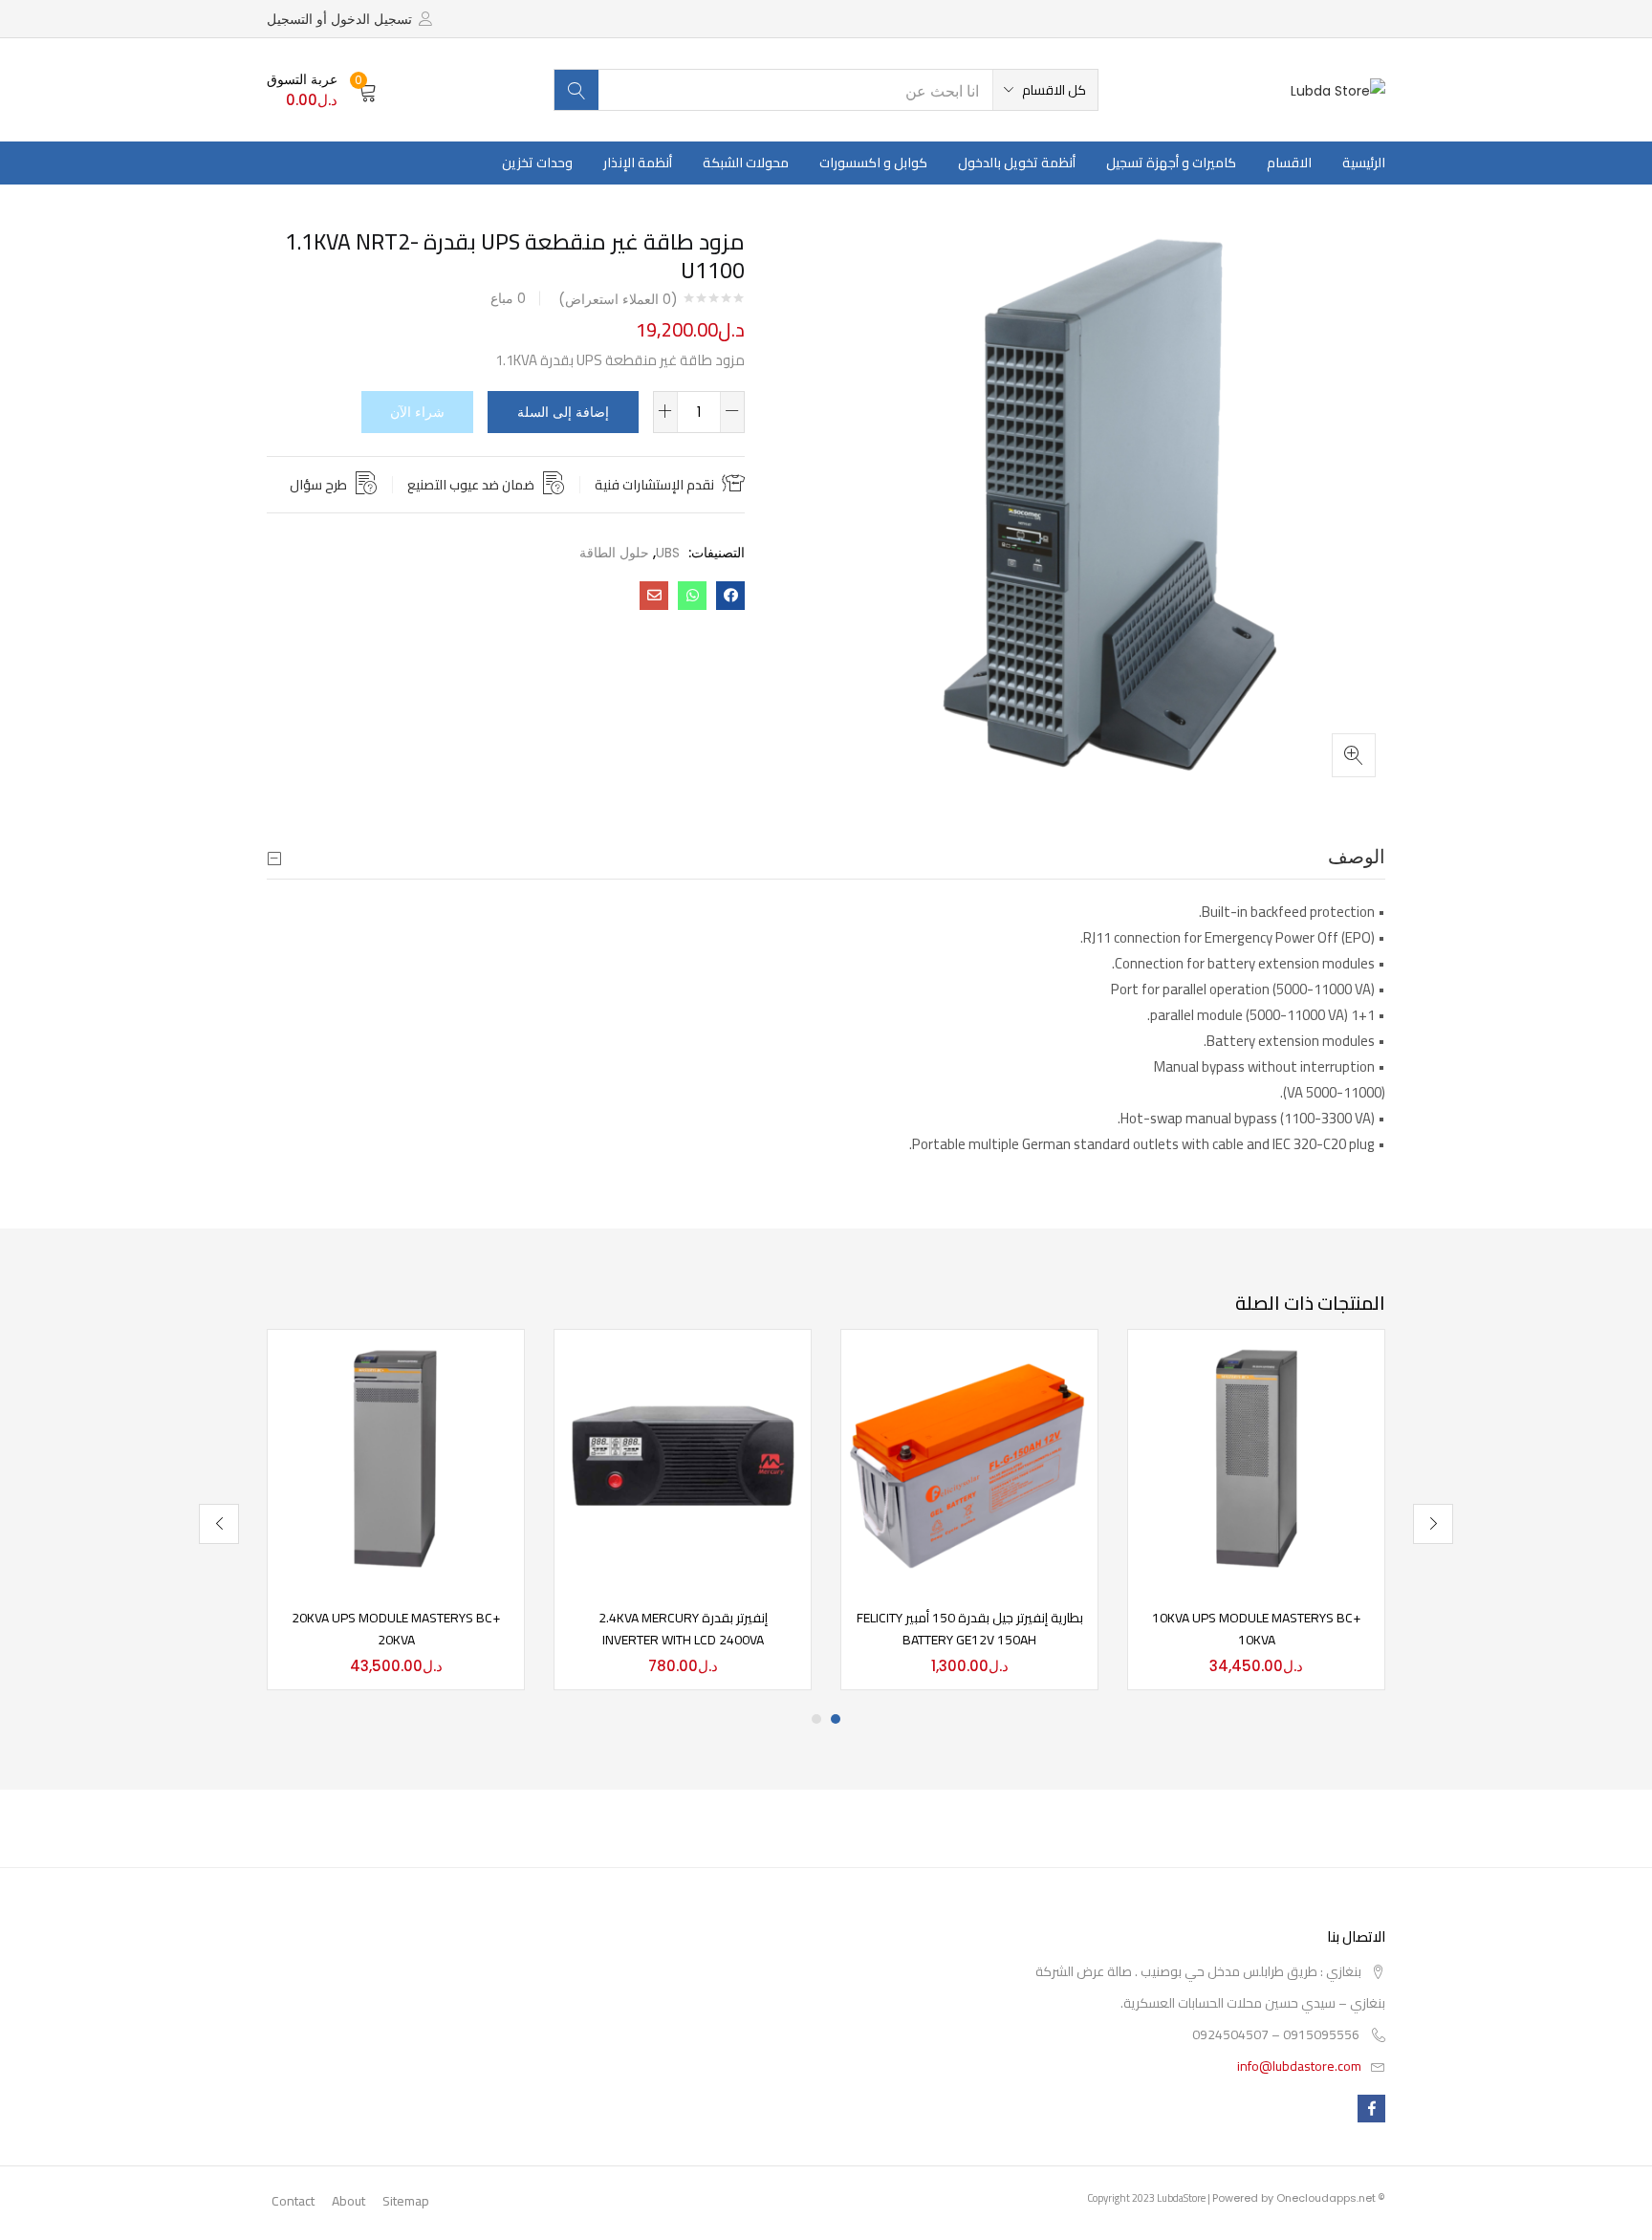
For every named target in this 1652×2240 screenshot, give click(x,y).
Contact (293, 2201)
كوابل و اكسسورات (873, 163)
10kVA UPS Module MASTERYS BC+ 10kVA (1256, 1629)
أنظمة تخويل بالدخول (1017, 163)
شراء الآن (417, 412)
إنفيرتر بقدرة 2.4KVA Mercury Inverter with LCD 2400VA (683, 1629)
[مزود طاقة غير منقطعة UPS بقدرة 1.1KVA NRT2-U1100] (730, 596)
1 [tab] (836, 1719)
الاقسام (1289, 163)
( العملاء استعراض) (618, 299)
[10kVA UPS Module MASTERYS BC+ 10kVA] (1256, 1456)
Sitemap (406, 2201)
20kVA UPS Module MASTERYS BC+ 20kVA (396, 1629)
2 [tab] (816, 1719)
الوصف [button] (1357, 857)
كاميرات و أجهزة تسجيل (1171, 163)
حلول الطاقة (614, 553)
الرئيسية (1364, 163)
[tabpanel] (1256, 1510)
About (348, 2201)
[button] (1045, 90)
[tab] (826, 857)
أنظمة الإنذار (638, 163)
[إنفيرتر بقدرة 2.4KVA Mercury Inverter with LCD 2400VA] (683, 1456)
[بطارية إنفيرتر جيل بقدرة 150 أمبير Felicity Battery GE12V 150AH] (969, 1456)
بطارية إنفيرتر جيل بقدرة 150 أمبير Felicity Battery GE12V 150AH (970, 1629)
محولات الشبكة (746, 163)
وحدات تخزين (537, 163)
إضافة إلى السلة (563, 412)
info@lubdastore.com (1299, 2066)
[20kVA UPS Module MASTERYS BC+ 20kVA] (396, 1456)
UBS (668, 553)
